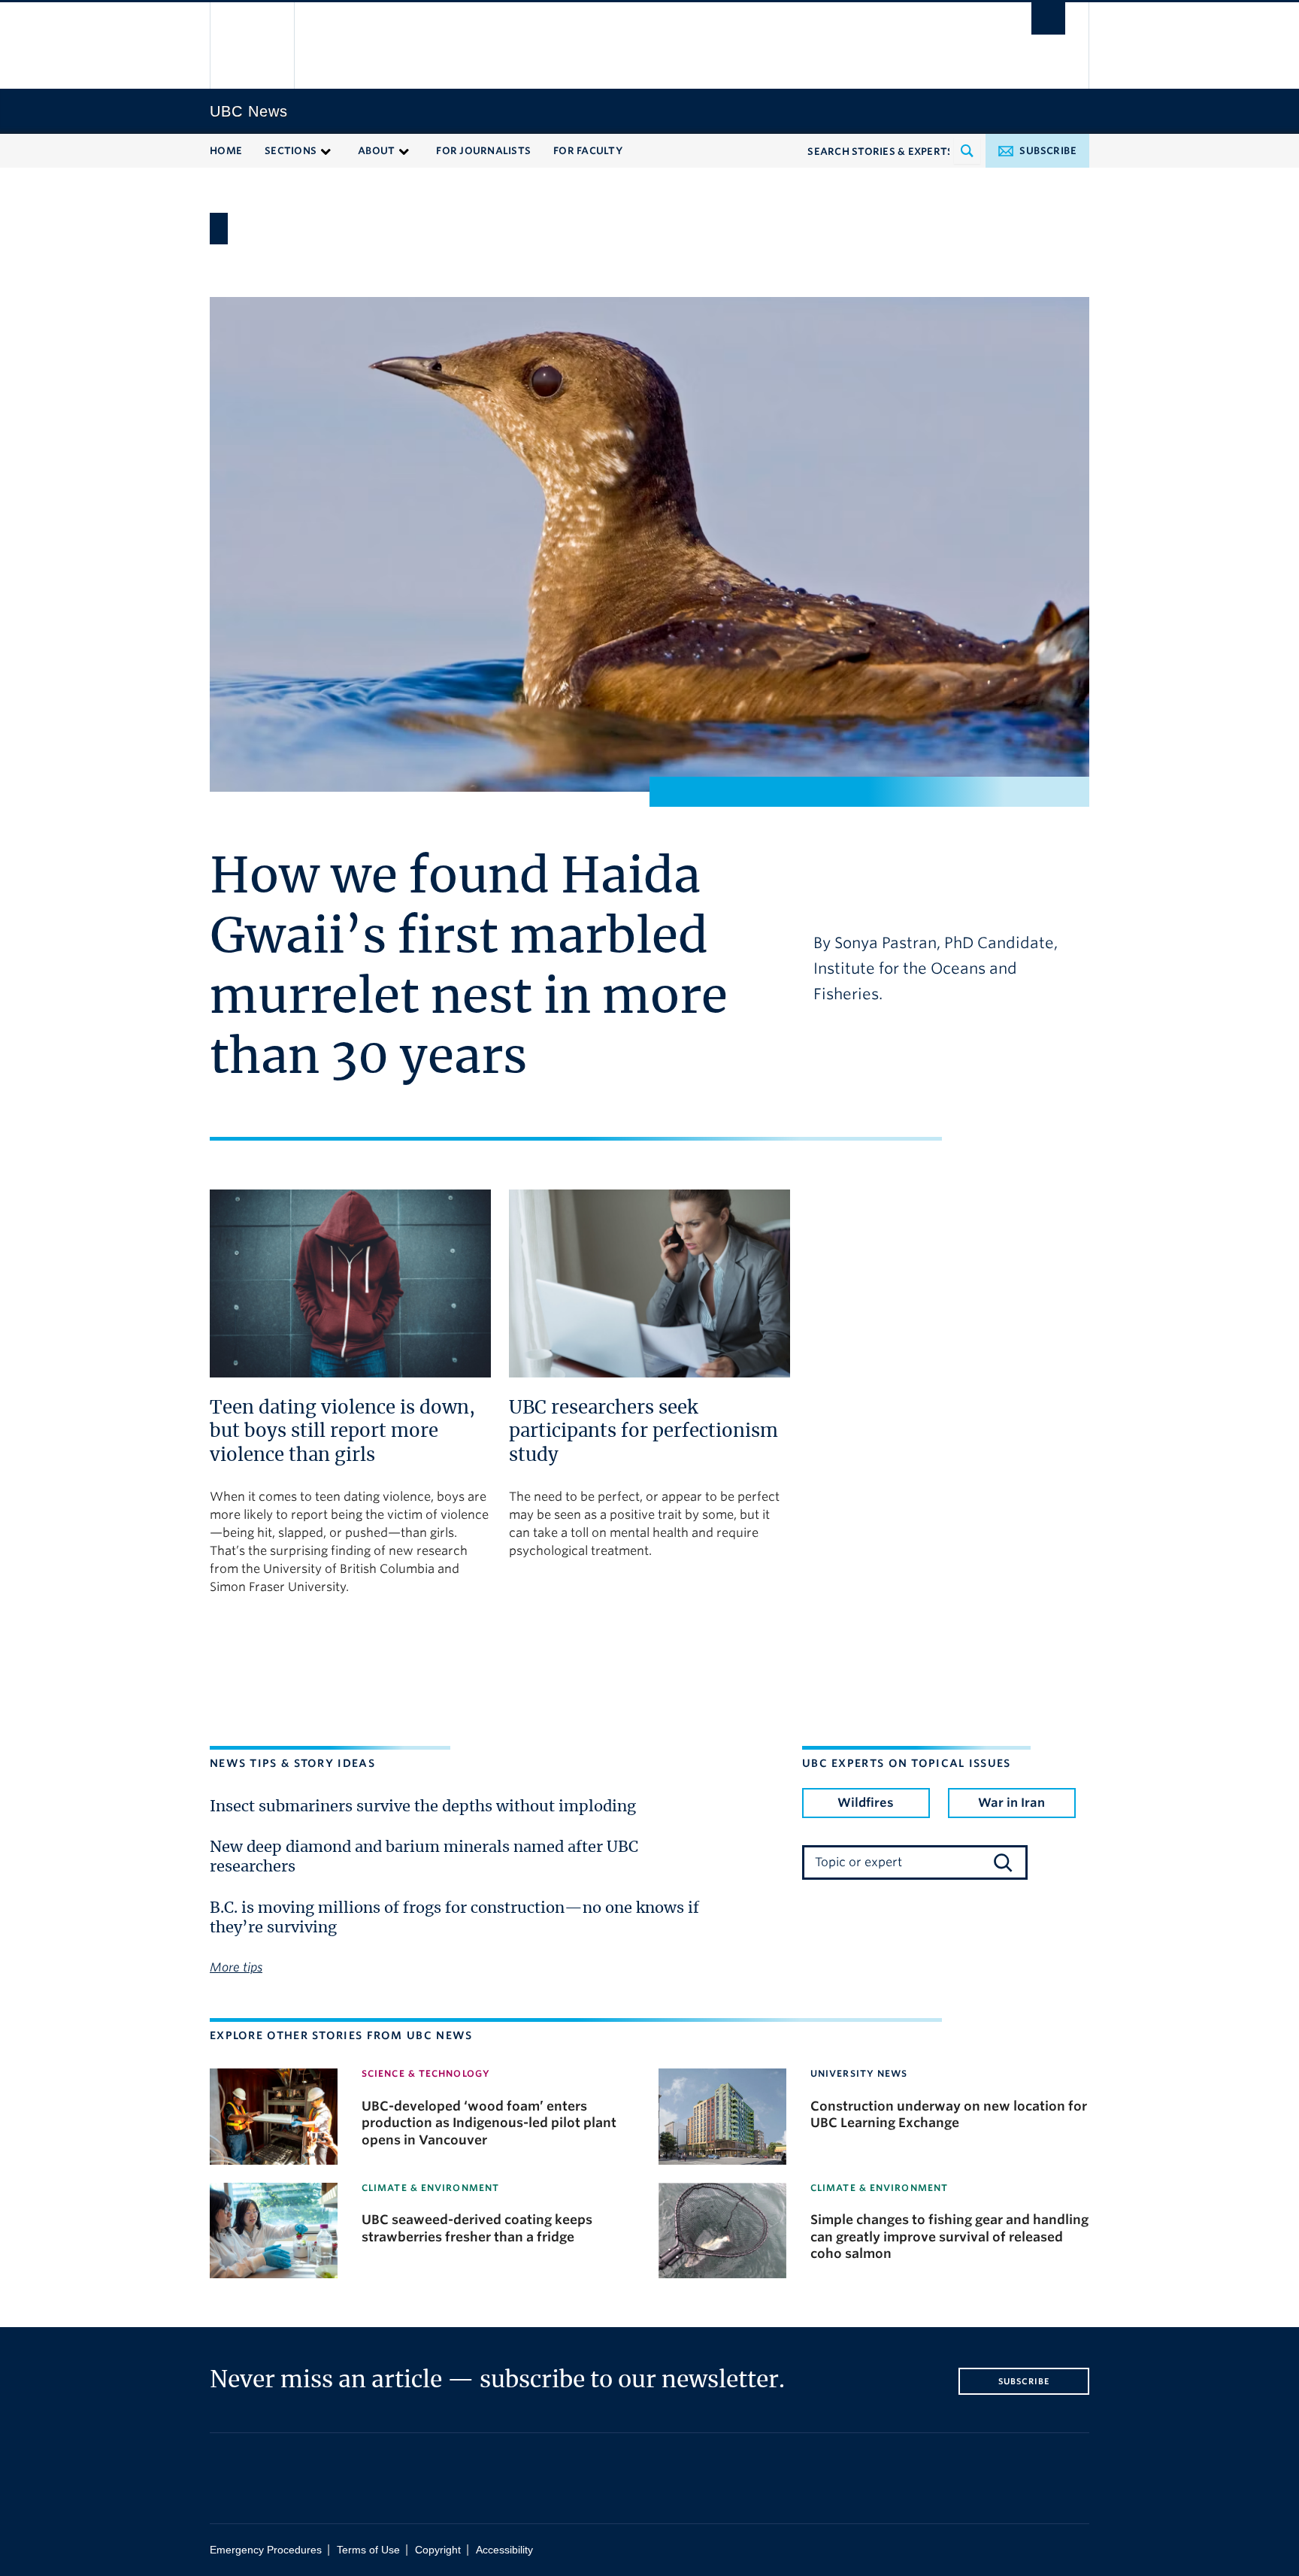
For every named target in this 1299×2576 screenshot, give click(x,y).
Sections (291, 151)
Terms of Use (368, 2550)
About (376, 151)
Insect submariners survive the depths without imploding (423, 1807)
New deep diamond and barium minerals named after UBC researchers (424, 1857)
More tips (236, 1967)
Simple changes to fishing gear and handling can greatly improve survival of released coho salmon (949, 2237)
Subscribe (1048, 151)
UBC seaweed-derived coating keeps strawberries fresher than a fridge (477, 2228)
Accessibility (504, 2550)
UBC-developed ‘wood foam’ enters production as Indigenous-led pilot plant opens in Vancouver (489, 2123)
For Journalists (483, 151)
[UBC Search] (1048, 18)
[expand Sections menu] (326, 150)
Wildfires (866, 1803)
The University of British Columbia (253, 45)
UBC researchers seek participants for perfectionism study (643, 1432)
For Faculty (588, 151)
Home (226, 151)
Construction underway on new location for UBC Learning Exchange (949, 2114)
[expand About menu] (404, 150)
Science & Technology (426, 2073)
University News (859, 2073)
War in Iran (1011, 1803)
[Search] (1003, 1862)
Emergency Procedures (266, 2550)
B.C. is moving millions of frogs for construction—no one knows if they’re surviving (454, 1918)
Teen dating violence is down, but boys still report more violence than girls (342, 1432)
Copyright (438, 2550)
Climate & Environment (430, 2188)
